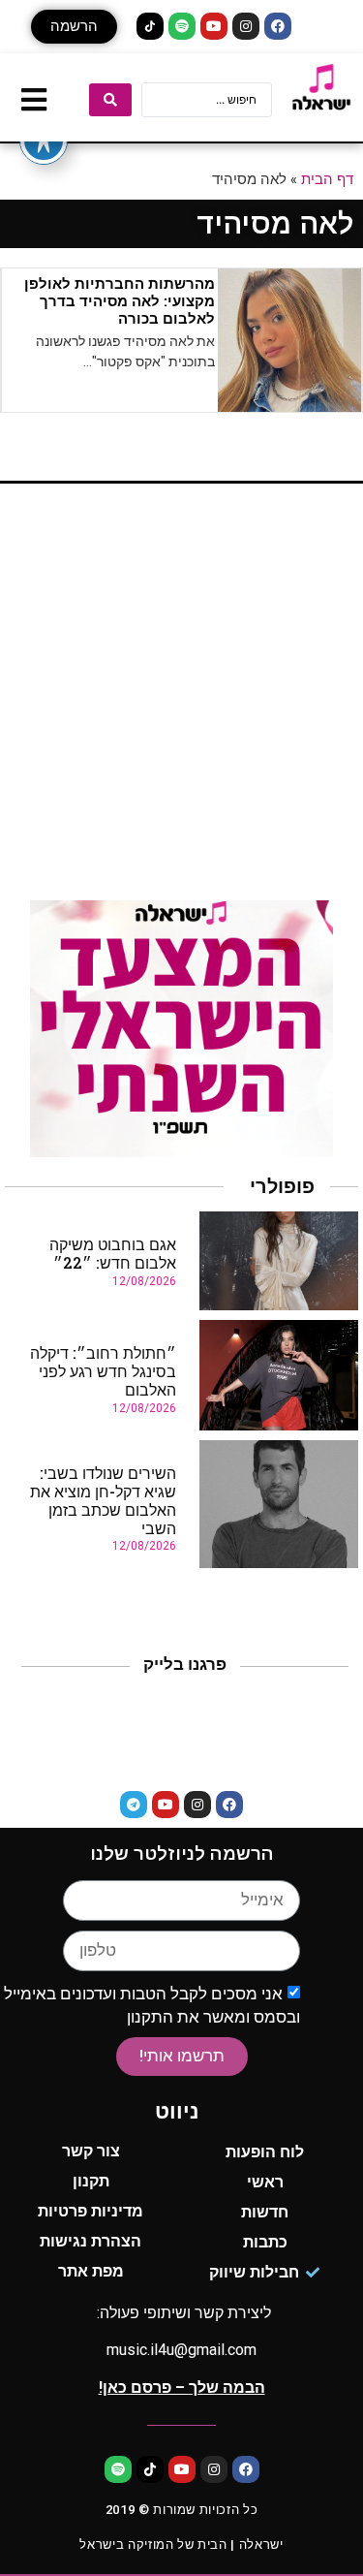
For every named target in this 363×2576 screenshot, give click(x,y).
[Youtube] (214, 26)
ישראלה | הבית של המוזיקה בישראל (181, 2545)
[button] (74, 27)
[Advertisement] (181, 699)
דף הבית (327, 178)
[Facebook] (278, 26)
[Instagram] (246, 26)
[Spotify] (182, 26)
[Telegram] (134, 1805)
